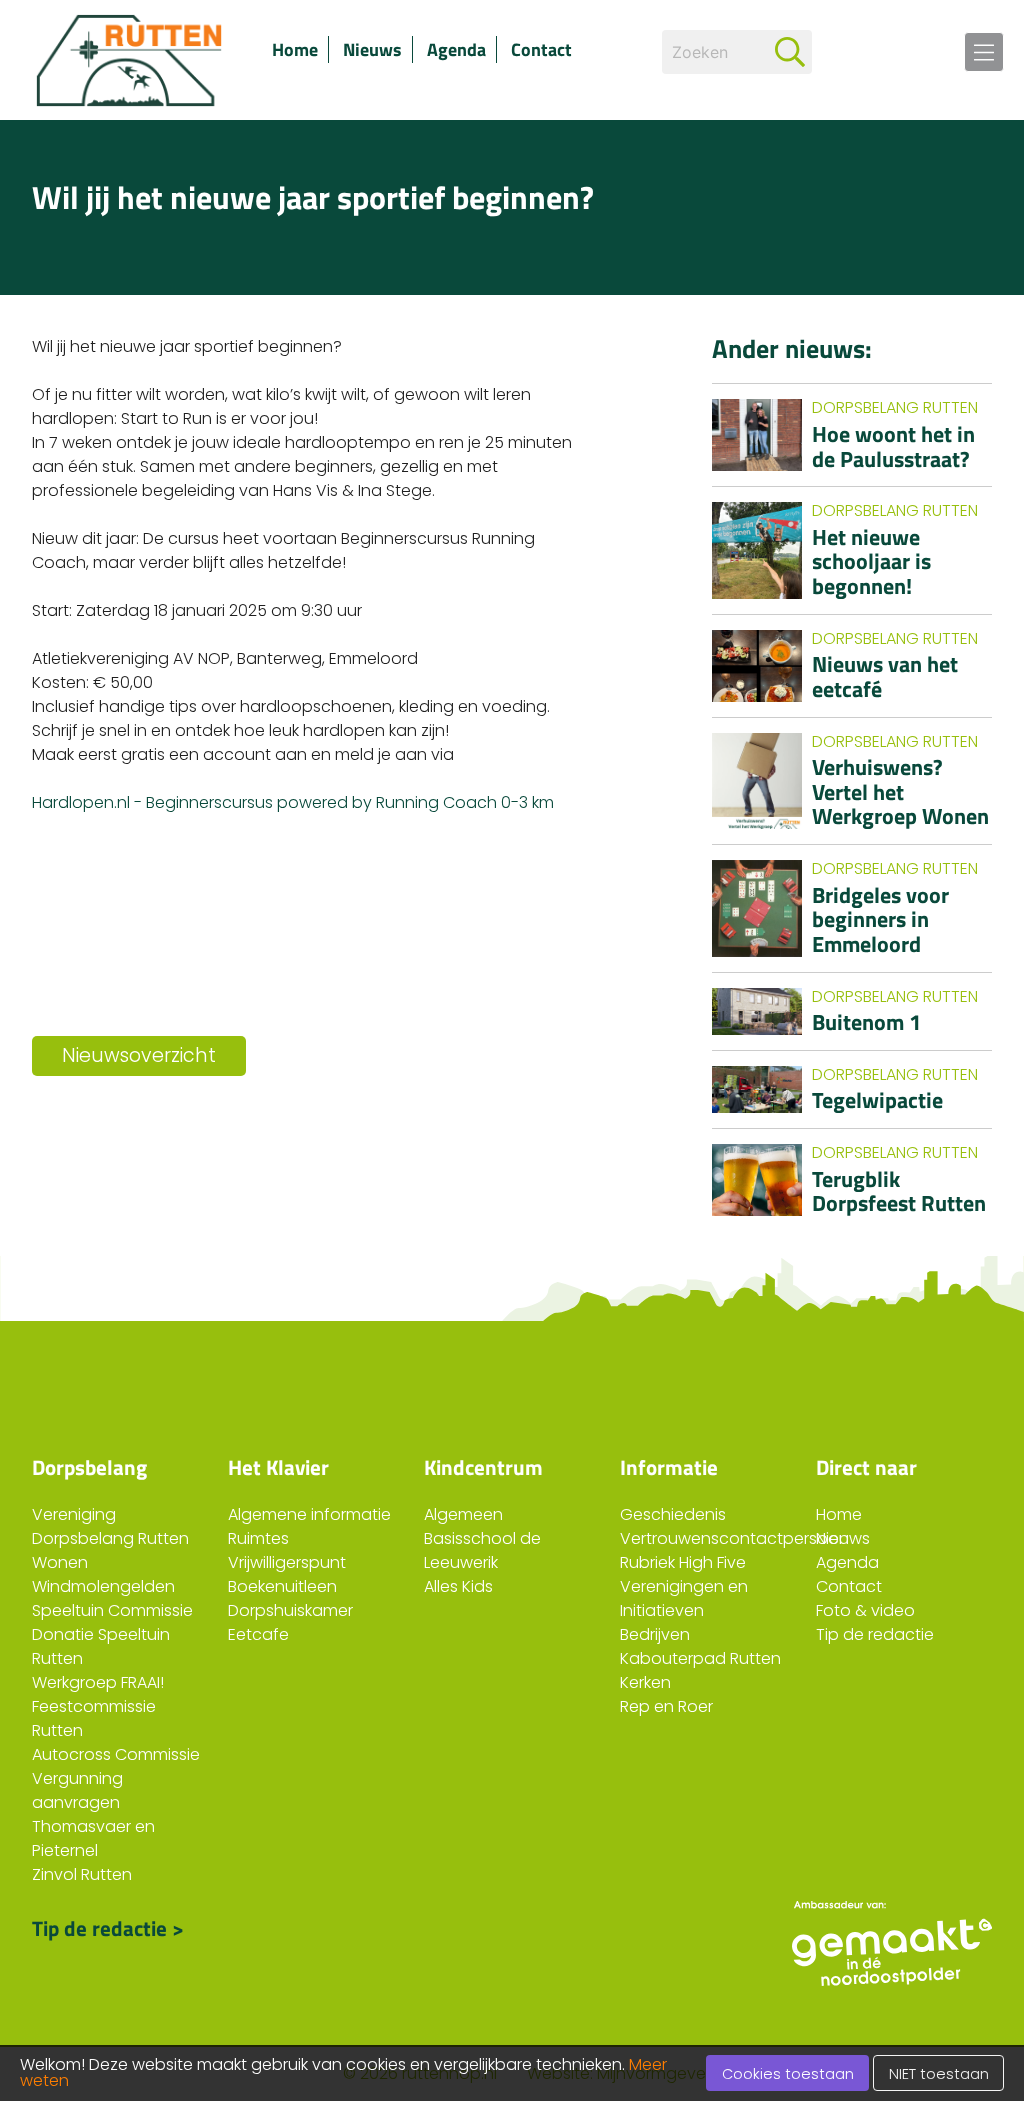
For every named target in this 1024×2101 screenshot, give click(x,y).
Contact (541, 49)
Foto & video (865, 1610)
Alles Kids (458, 1586)
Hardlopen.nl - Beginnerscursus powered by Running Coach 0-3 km (293, 802)
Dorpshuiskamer (290, 1610)
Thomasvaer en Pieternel (93, 1838)
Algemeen (463, 1514)
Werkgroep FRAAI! (98, 1682)
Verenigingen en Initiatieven (684, 1598)
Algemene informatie (309, 1514)
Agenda (456, 49)
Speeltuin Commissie (112, 1610)
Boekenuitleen (282, 1586)
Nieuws (372, 49)
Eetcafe (258, 1634)
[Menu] (984, 52)
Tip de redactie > (108, 1928)
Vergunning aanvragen (77, 1790)
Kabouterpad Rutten (700, 1658)
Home (295, 49)
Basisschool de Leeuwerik (482, 1550)
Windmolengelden (103, 1586)
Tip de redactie (875, 1634)
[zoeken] (789, 52)
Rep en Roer (666, 1706)
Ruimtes (258, 1538)
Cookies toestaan (788, 2074)
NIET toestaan (939, 2074)
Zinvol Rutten (82, 1874)
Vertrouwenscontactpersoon (734, 1538)
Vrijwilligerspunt (287, 1562)
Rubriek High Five (683, 1562)
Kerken (645, 1682)
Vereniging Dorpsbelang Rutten (110, 1526)
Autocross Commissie (116, 1754)
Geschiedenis (673, 1514)
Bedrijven (655, 1634)
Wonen (60, 1562)
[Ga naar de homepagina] (132, 60)
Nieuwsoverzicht (139, 1055)
